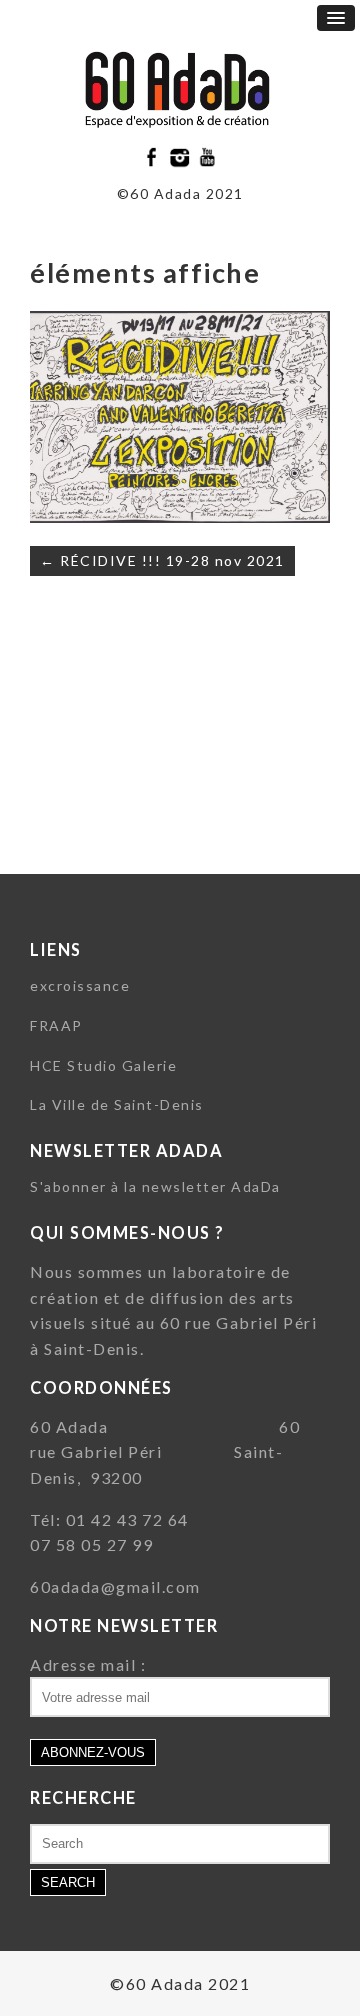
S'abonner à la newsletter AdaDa (155, 1186)
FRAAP (56, 1025)
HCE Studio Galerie (103, 1065)
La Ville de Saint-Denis (117, 1104)
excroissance (80, 985)
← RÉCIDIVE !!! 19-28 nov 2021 (162, 560)
